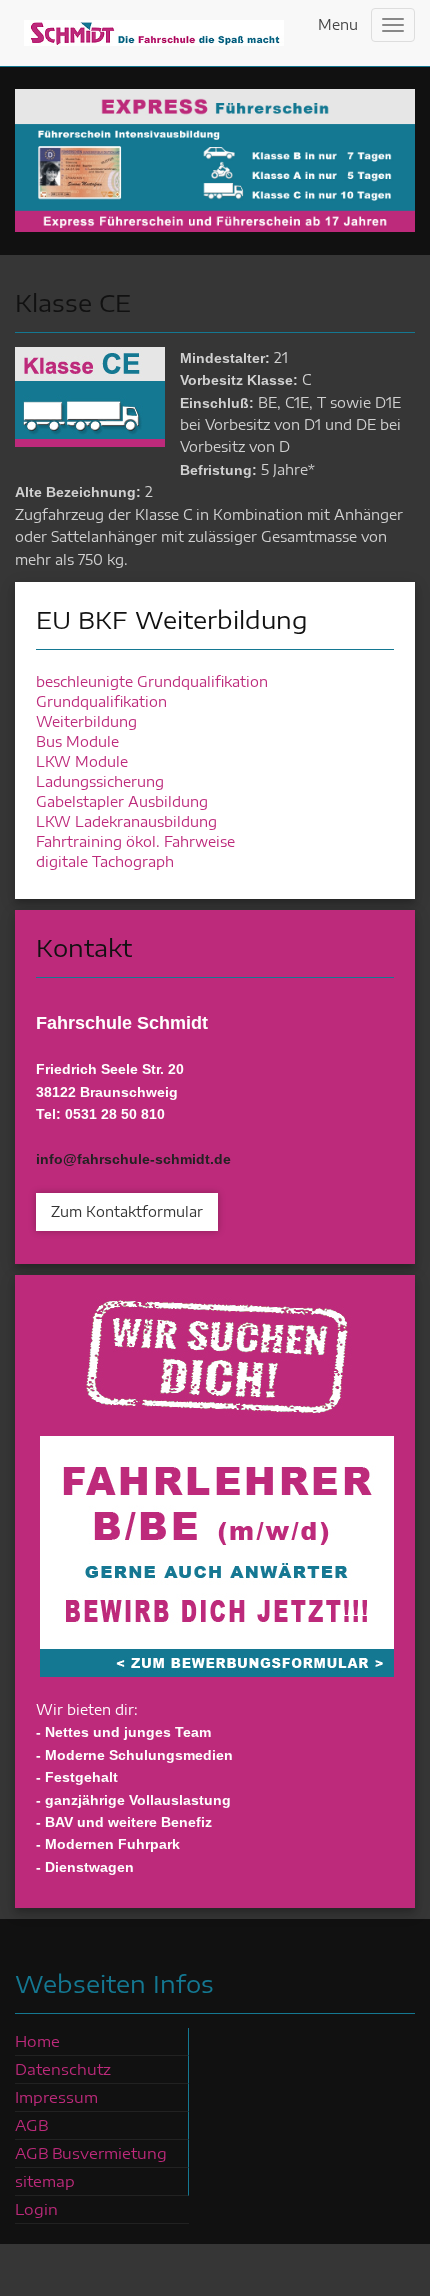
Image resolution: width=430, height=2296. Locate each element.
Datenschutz (63, 2069)
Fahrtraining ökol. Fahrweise (135, 841)
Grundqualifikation (101, 701)
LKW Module (82, 761)
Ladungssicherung (100, 781)
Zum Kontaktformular (127, 1211)
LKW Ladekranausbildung (126, 821)
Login (36, 2209)
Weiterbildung (86, 721)
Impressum (56, 2097)
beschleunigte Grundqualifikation (152, 681)
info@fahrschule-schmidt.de (133, 1159)
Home (37, 2041)
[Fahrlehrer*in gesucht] (217, 1484)
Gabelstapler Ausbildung (122, 801)
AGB (31, 2125)
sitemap (45, 2181)
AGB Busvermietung (91, 2153)
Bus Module (77, 741)
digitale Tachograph (105, 861)
